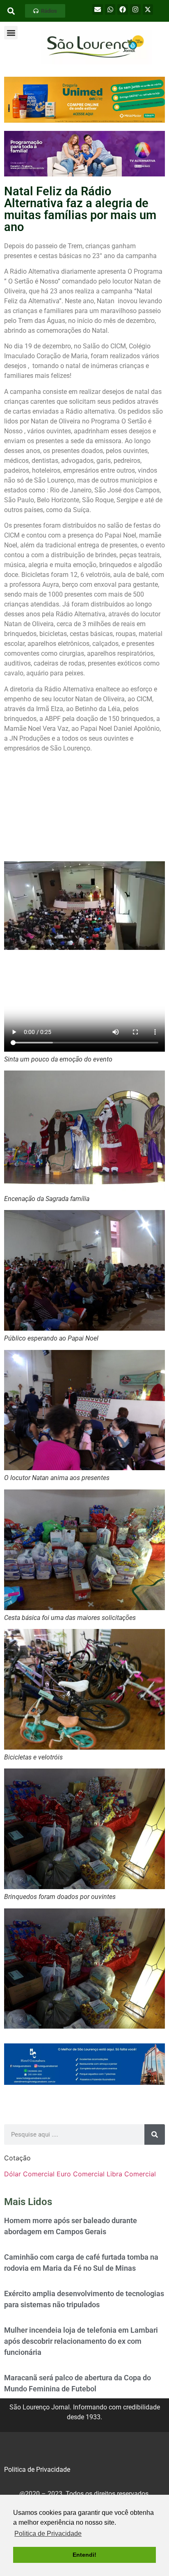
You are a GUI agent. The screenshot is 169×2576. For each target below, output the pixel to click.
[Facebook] (123, 9)
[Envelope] (98, 9)
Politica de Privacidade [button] (48, 2534)
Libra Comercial (131, 2174)
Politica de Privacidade (37, 2470)
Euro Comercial (81, 2174)
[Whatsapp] (110, 9)
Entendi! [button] (84, 2555)
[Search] (155, 2134)
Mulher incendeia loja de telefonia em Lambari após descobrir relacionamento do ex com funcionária (81, 2341)
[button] (45, 11)
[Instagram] (135, 9)
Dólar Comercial (29, 2174)
